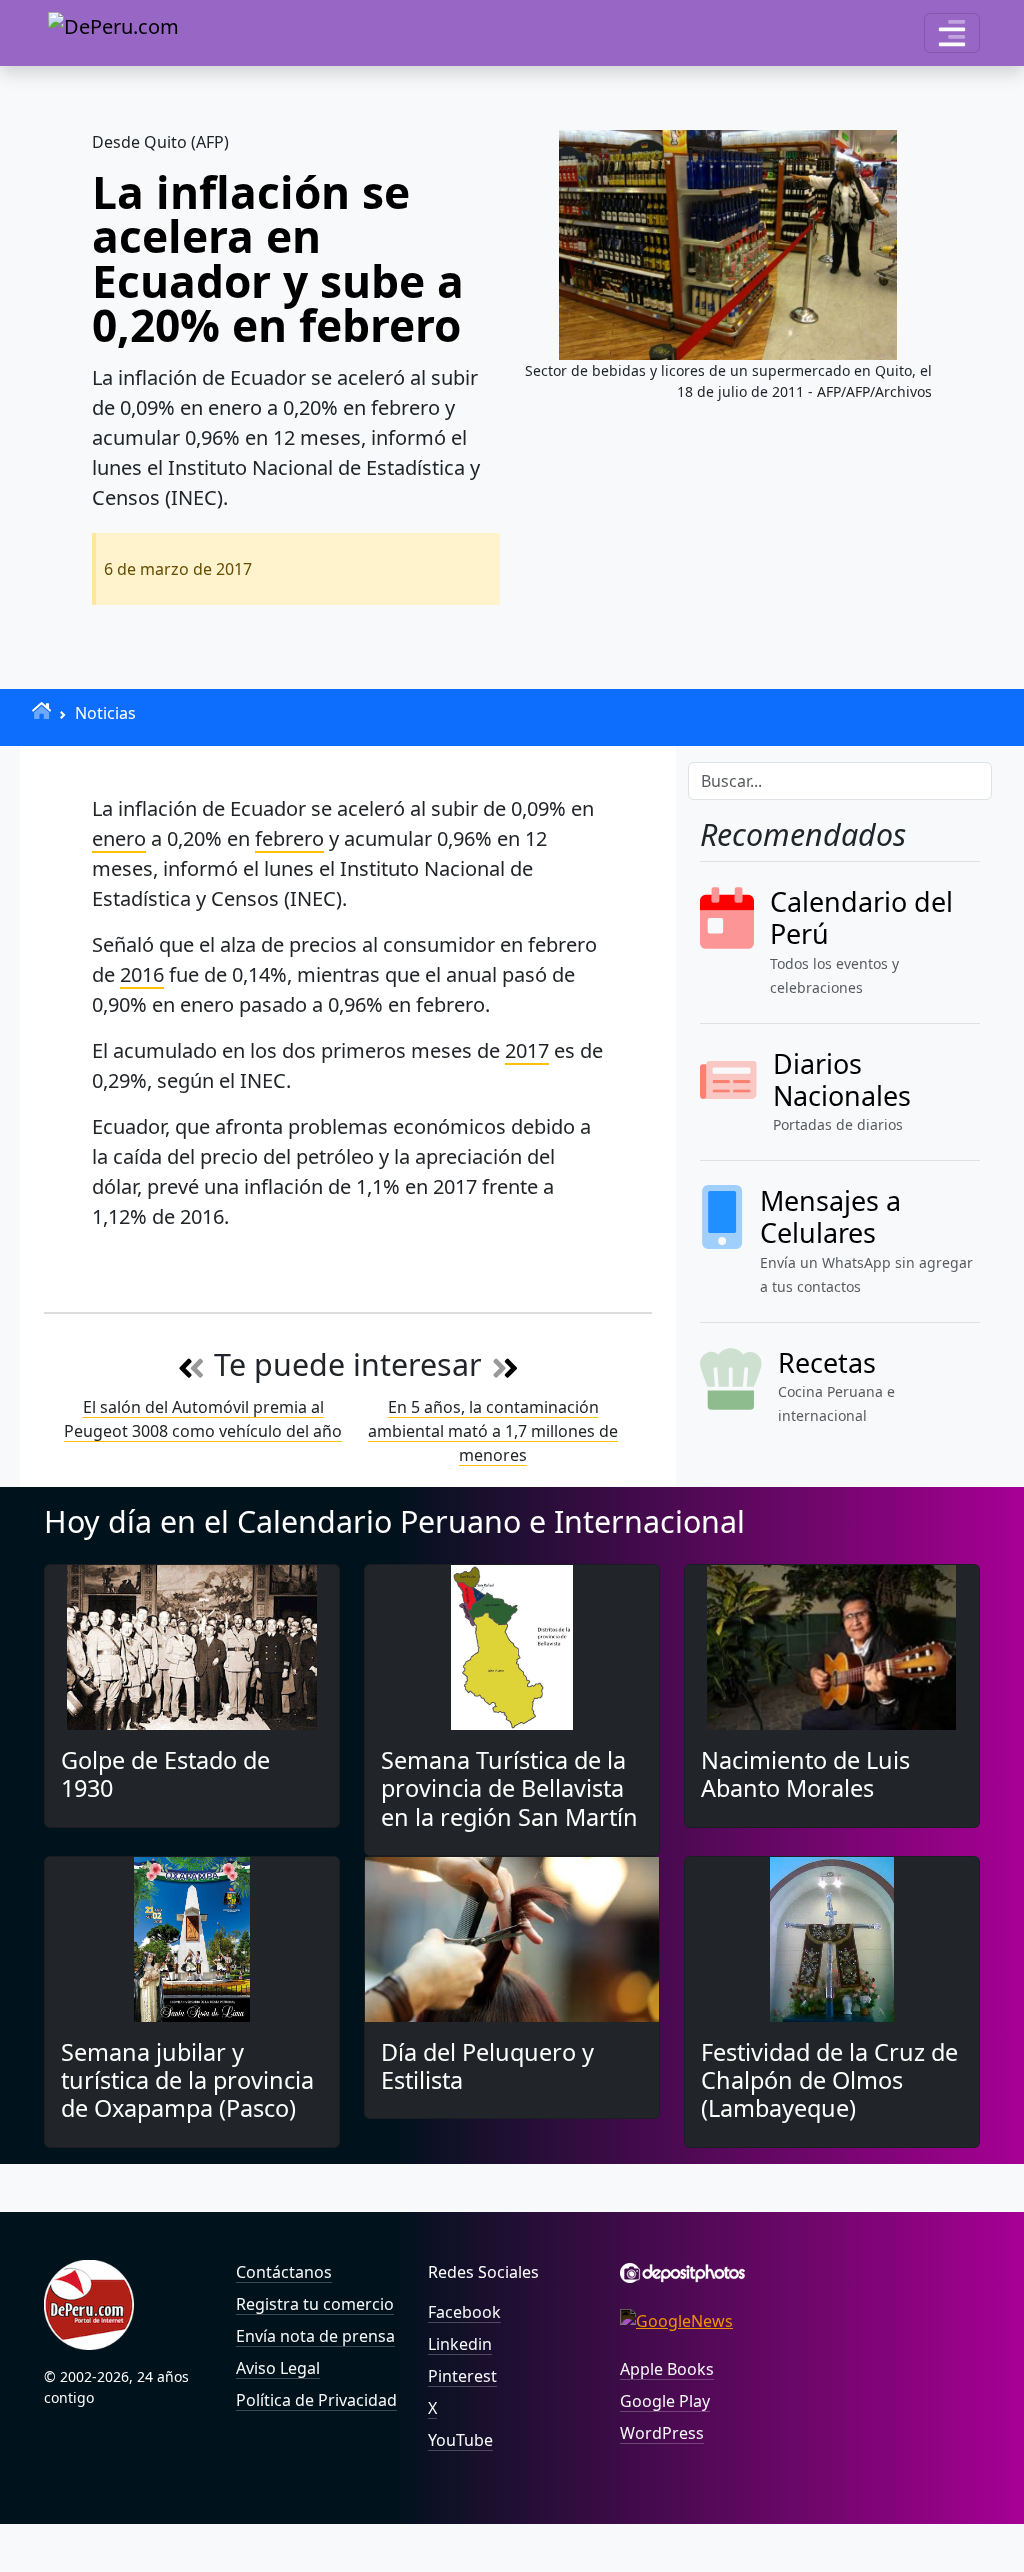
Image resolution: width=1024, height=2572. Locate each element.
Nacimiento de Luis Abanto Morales (805, 1774)
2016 (142, 974)
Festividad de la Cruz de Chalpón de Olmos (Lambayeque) (829, 2080)
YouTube (460, 2440)
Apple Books (667, 2369)
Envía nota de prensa (315, 2336)
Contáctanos (284, 2272)
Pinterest (462, 2376)
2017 (527, 1050)
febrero (289, 838)
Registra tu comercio (315, 2304)
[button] (952, 33)
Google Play (665, 2401)
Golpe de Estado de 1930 (165, 1774)
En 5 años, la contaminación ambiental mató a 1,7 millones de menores (493, 1431)
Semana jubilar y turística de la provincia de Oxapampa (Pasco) (187, 2080)
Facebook (464, 2312)
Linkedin (460, 2344)
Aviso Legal (278, 2368)
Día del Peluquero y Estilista (487, 2066)
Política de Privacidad (316, 2400)
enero (119, 838)
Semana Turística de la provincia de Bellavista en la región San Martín (509, 1788)
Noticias (105, 713)
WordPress (662, 2433)
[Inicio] (41, 710)
